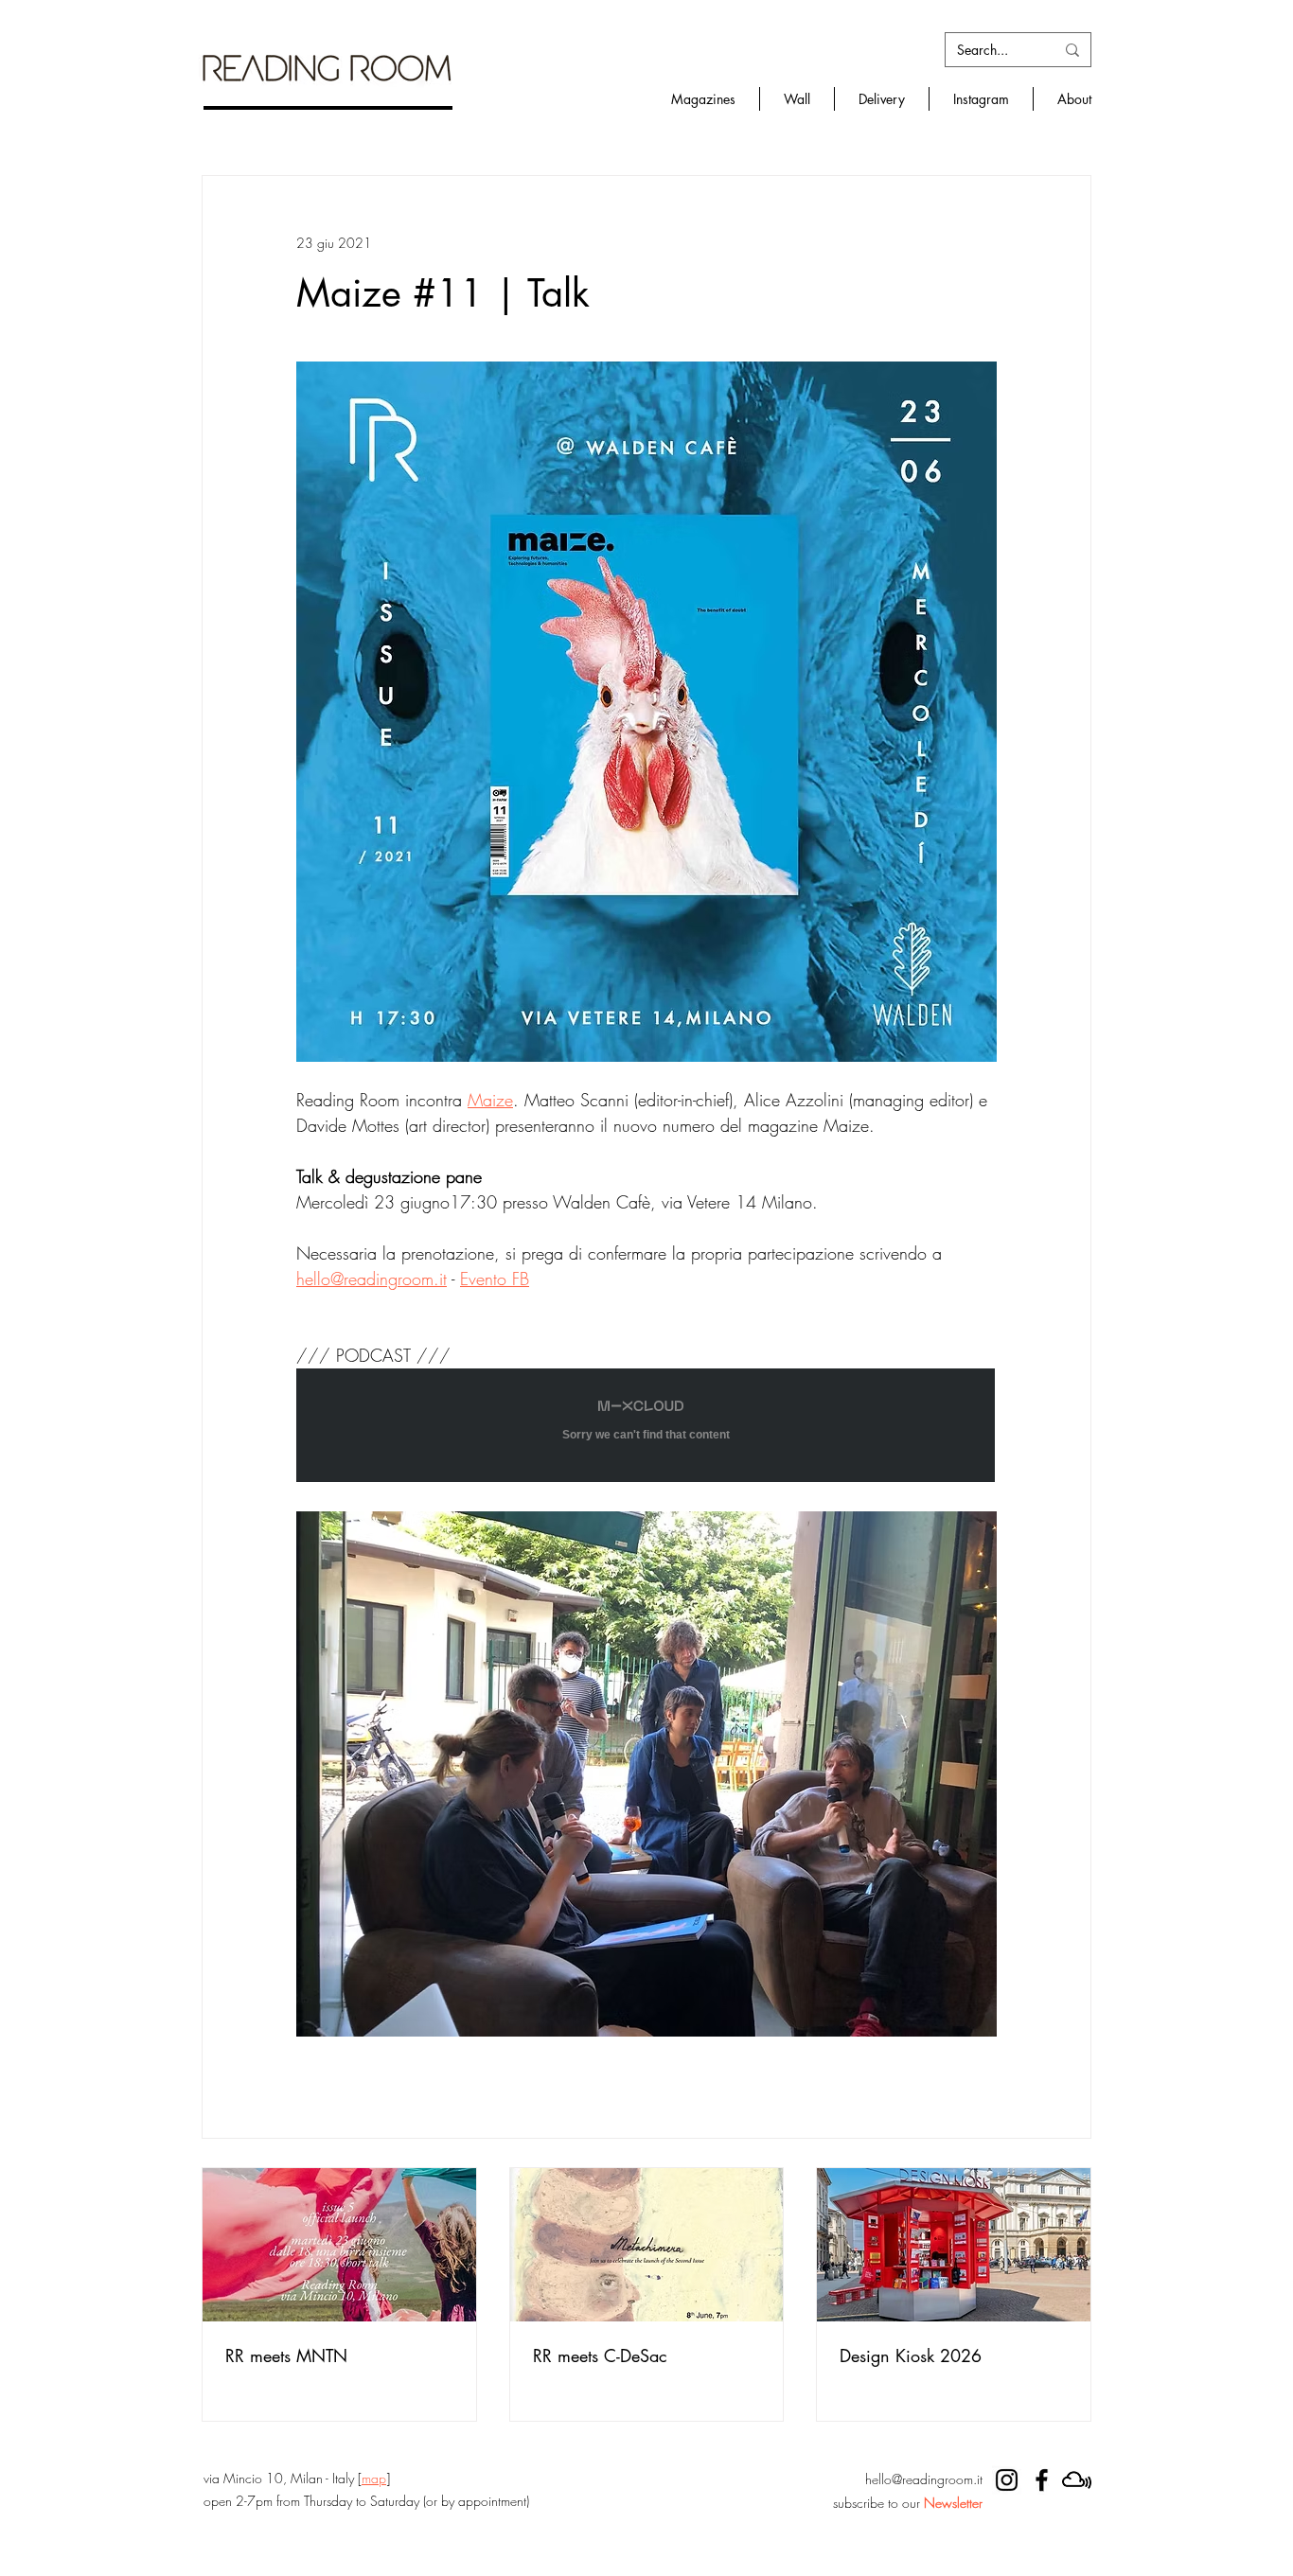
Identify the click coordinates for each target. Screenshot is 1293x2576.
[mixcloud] (1077, 2480)
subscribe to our (908, 2503)
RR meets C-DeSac (600, 2355)
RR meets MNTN (286, 2355)
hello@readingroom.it (924, 2479)
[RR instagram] (1007, 2480)
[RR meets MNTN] (339, 2245)
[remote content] (646, 1427)
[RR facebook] (1042, 2480)
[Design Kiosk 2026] (954, 2245)
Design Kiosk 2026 (911, 2355)
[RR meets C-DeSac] (647, 2245)
